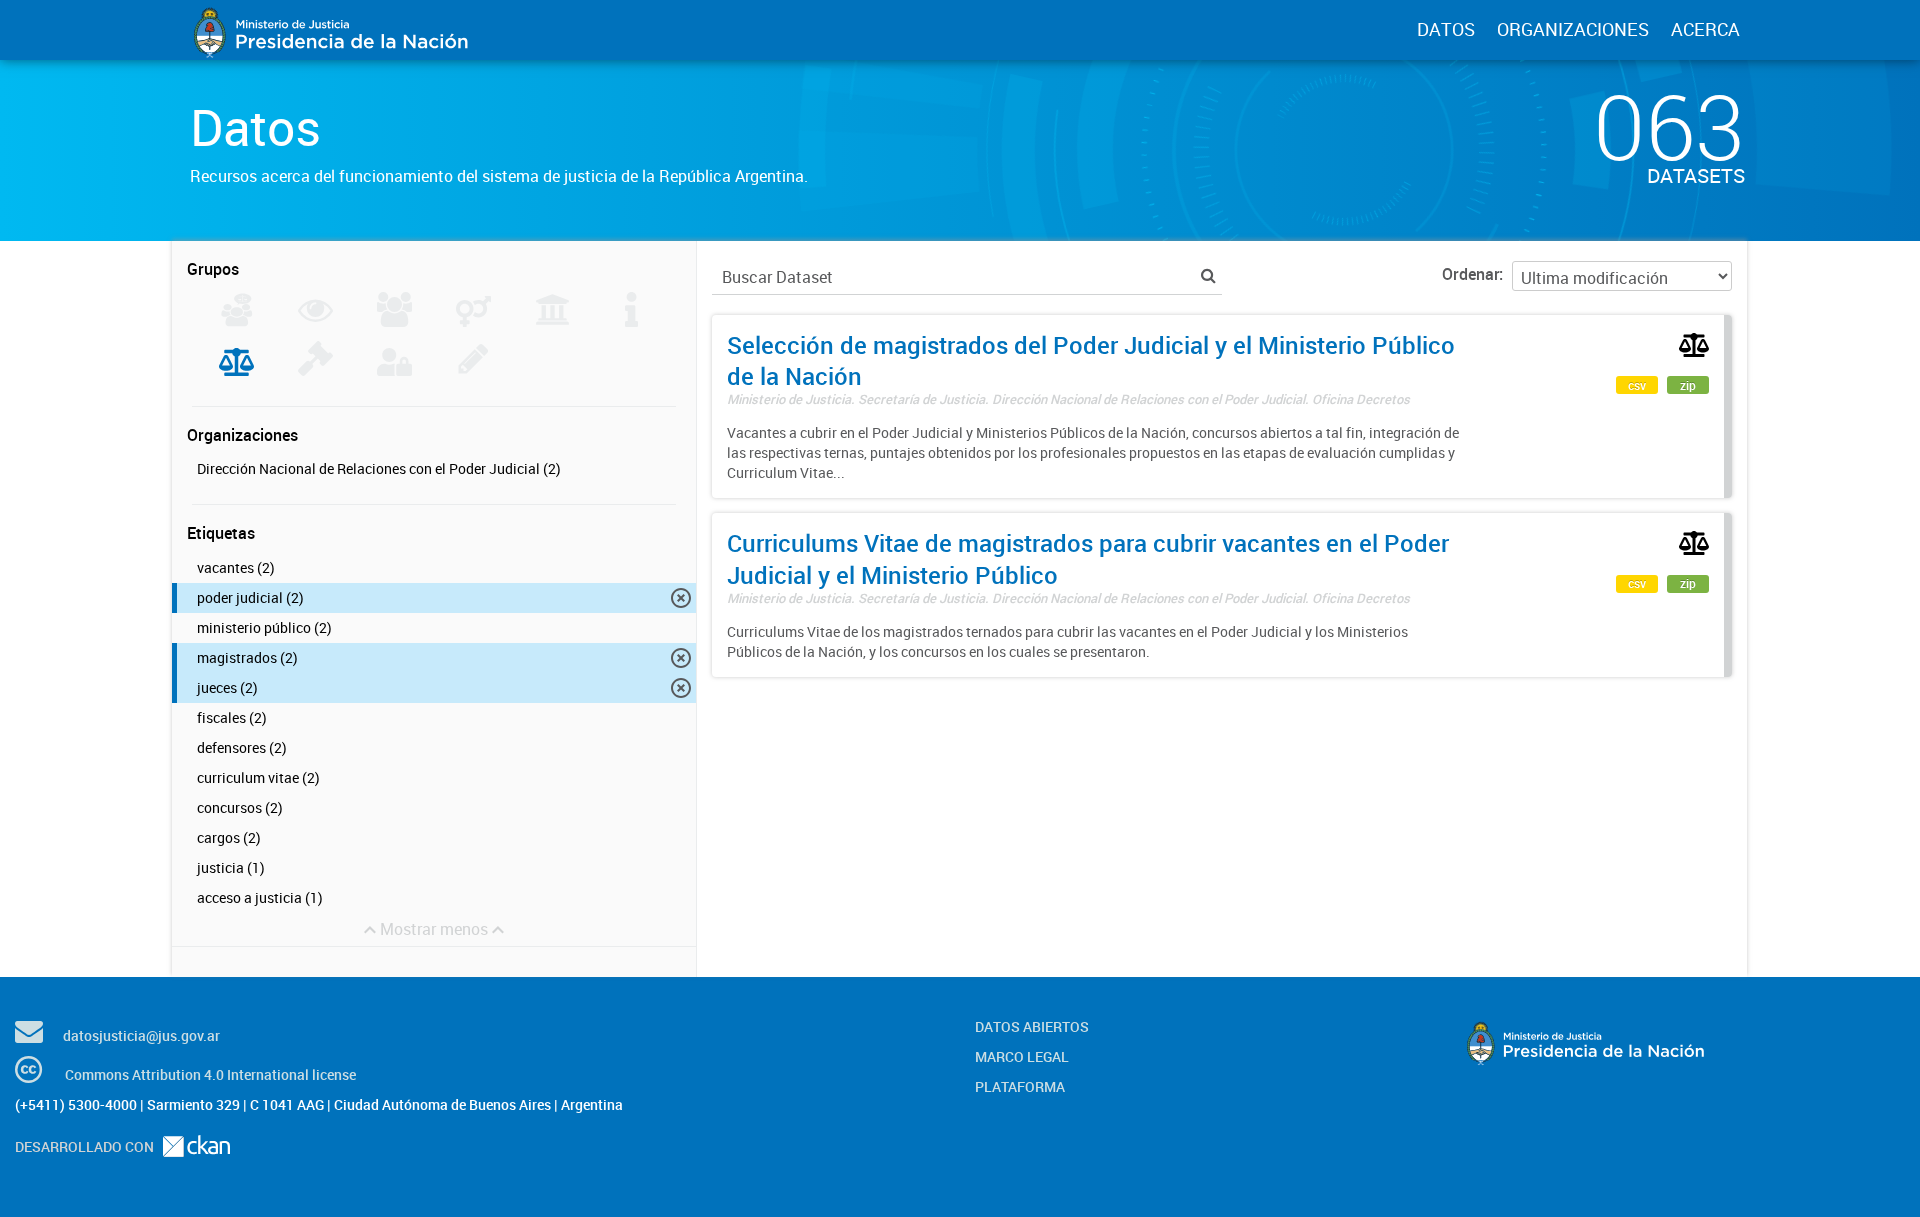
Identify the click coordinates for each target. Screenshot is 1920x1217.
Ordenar (1470, 274)
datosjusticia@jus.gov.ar (141, 1035)
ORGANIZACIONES (1573, 29)
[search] (1208, 275)
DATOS (1446, 29)
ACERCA (1705, 29)
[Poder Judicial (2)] (236, 370)
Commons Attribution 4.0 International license (210, 1074)
